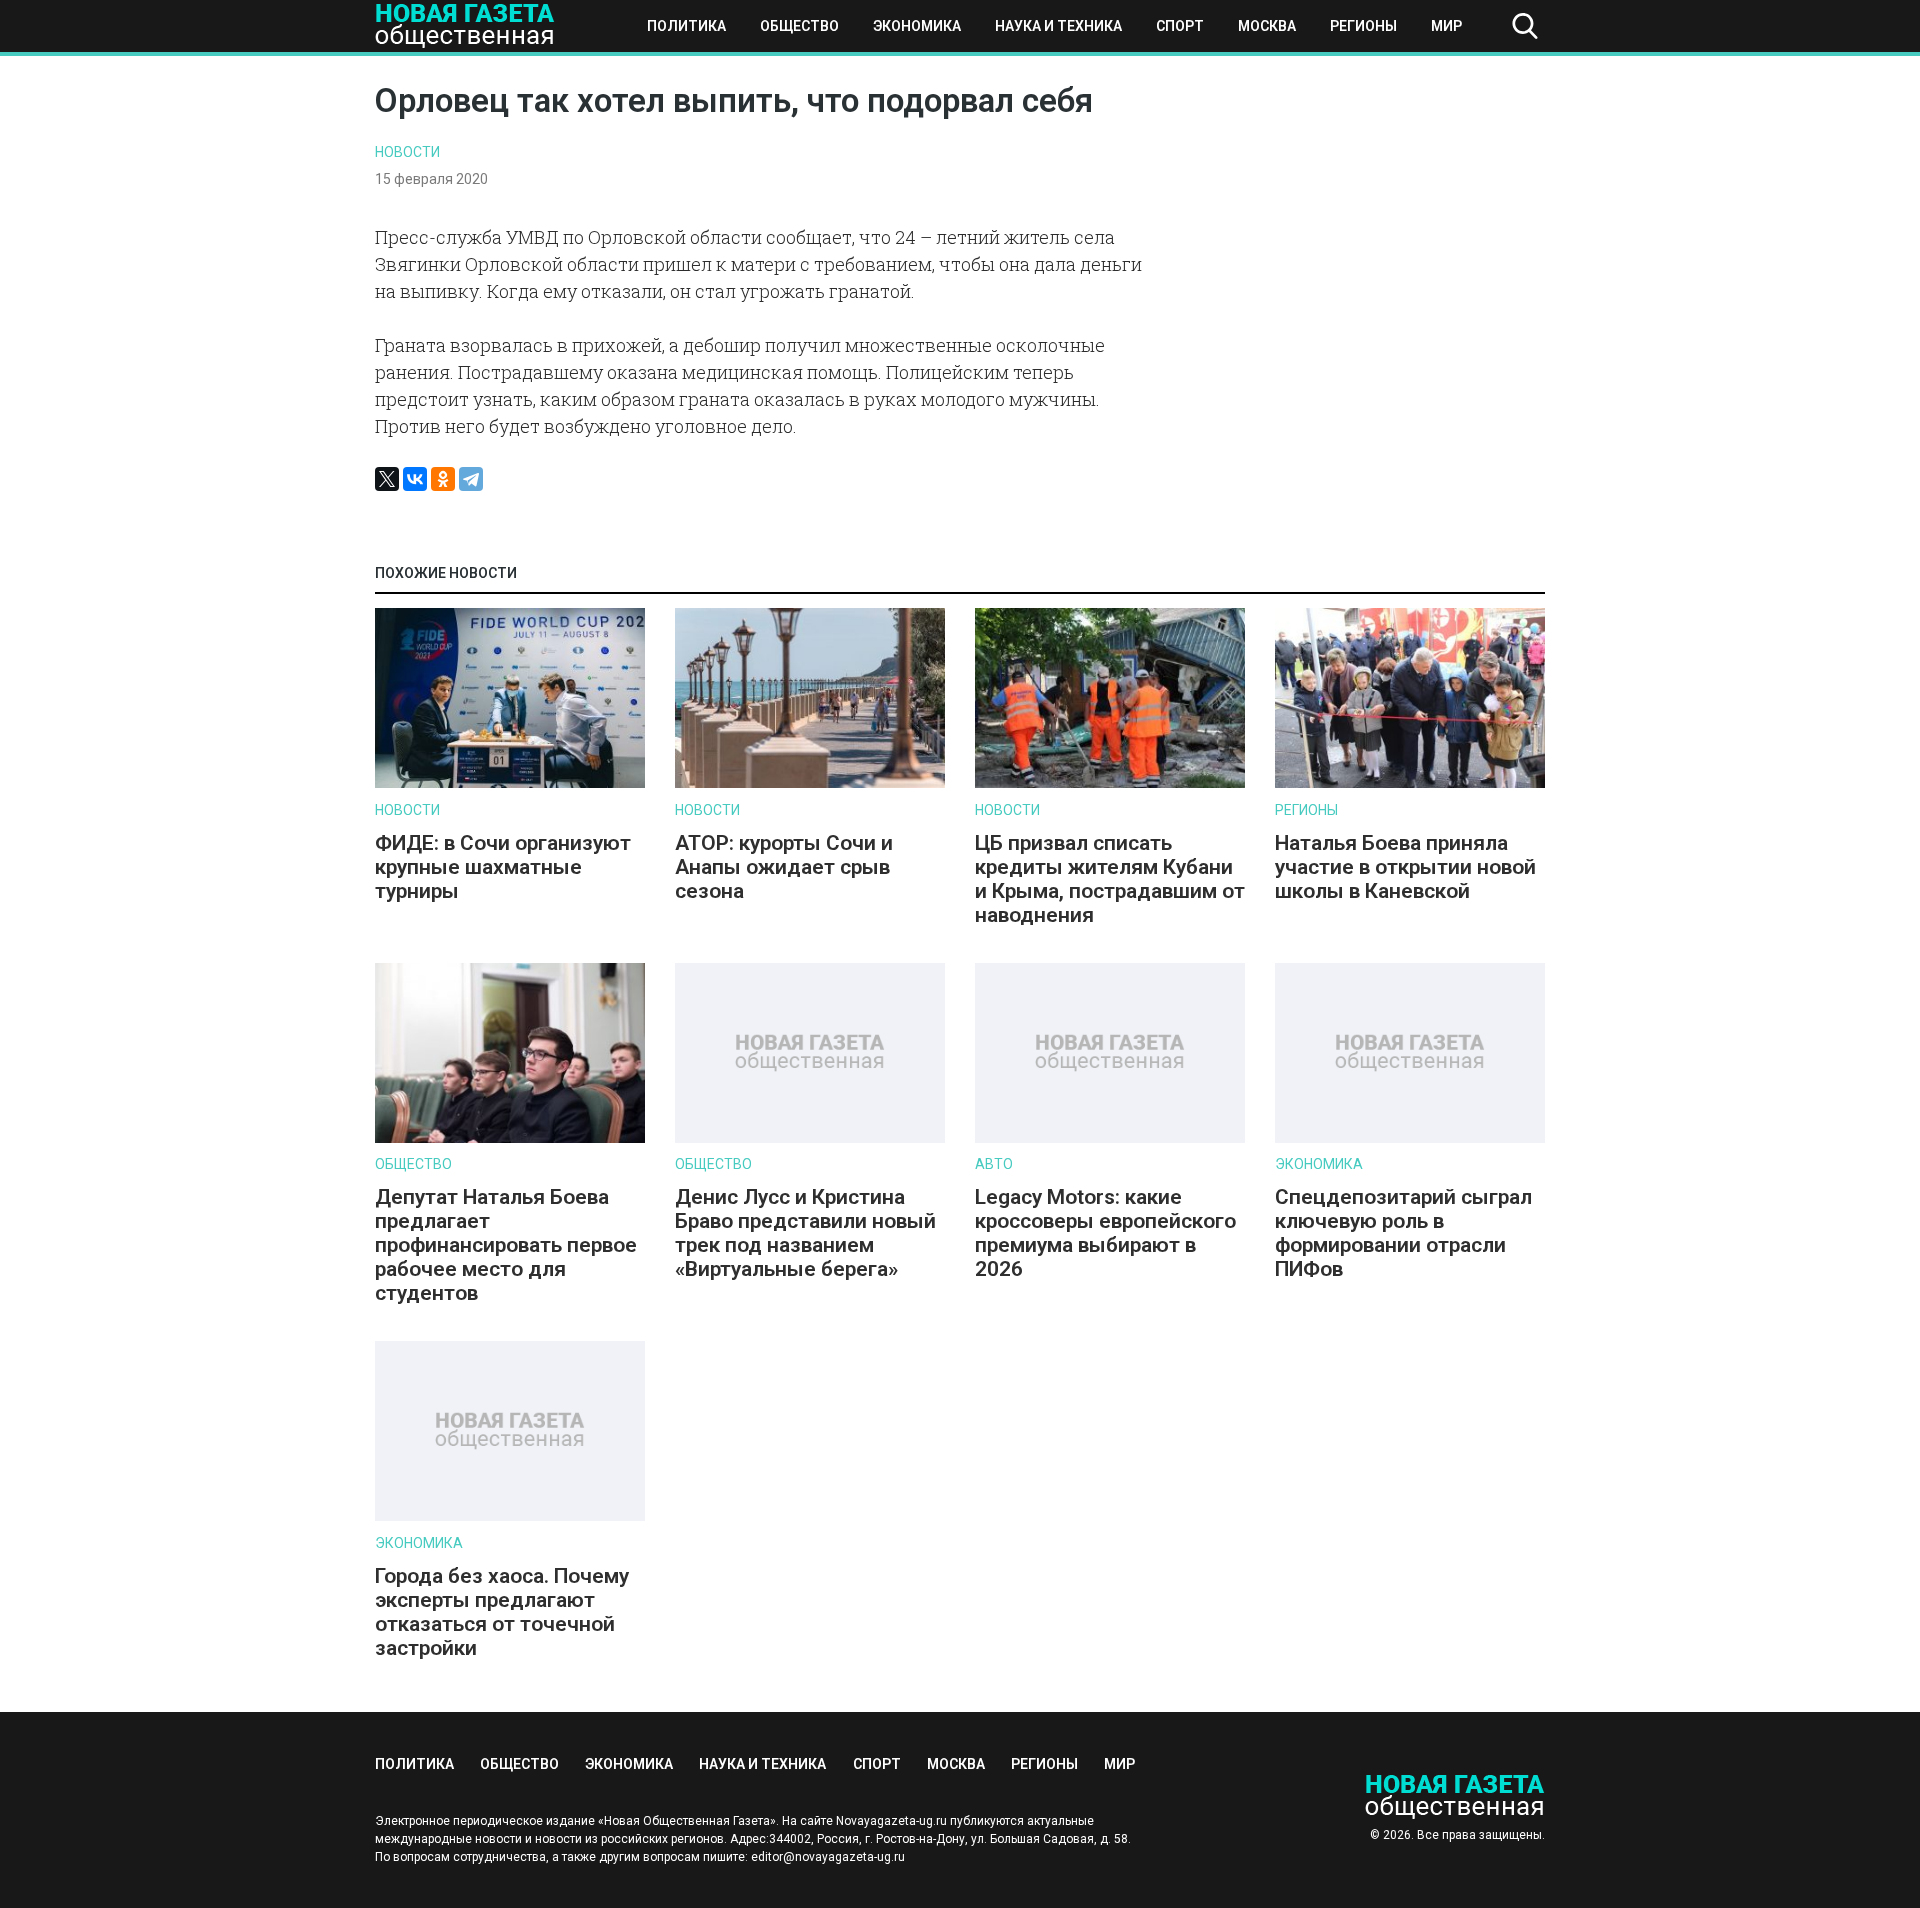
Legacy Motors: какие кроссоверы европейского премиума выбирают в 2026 (1105, 1233)
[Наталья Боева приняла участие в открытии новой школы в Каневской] (1410, 783)
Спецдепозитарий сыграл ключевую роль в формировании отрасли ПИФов (1403, 1233)
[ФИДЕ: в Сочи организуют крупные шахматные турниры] (510, 783)
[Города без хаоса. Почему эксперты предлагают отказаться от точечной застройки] (510, 1516)
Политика (686, 26)
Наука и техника (1058, 26)
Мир (1446, 26)
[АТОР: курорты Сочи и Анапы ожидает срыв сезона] (810, 783)
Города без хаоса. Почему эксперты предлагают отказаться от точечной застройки (502, 1612)
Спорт (1180, 26)
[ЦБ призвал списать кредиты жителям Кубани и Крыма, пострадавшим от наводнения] (1110, 783)
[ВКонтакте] (415, 479)
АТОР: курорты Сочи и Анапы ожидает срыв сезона (784, 867)
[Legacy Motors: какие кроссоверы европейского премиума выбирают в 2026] (1110, 1138)
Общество (799, 26)
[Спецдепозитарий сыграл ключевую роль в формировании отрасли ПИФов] (1410, 1138)
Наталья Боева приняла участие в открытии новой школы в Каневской (1405, 867)
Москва (1267, 26)
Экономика (917, 26)
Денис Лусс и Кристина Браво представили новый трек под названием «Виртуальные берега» (805, 1233)
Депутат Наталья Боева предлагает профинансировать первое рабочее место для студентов (506, 1245)
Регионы (1363, 26)
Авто (994, 1164)
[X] (387, 479)
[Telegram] (471, 479)
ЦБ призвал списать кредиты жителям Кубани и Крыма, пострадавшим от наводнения (1110, 879)
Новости (407, 152)
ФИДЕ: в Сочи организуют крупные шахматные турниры (503, 867)
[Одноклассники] (443, 479)
